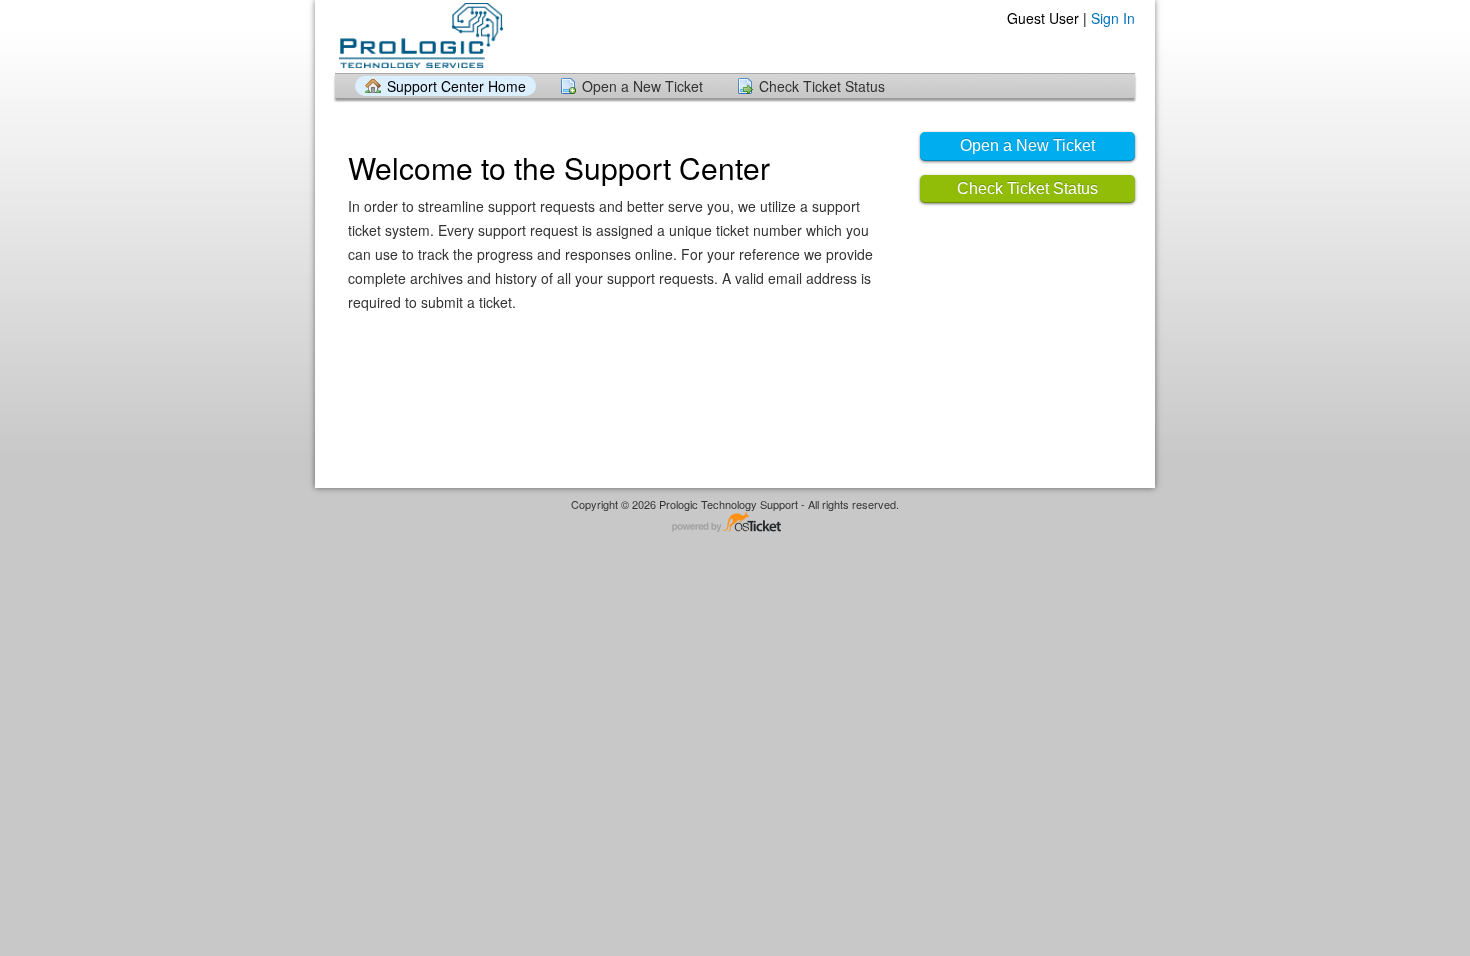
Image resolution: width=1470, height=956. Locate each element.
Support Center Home (456, 86)
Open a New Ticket (642, 86)
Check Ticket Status (822, 86)
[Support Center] (419, 35)
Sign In (1113, 18)
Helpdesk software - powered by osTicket (735, 523)
